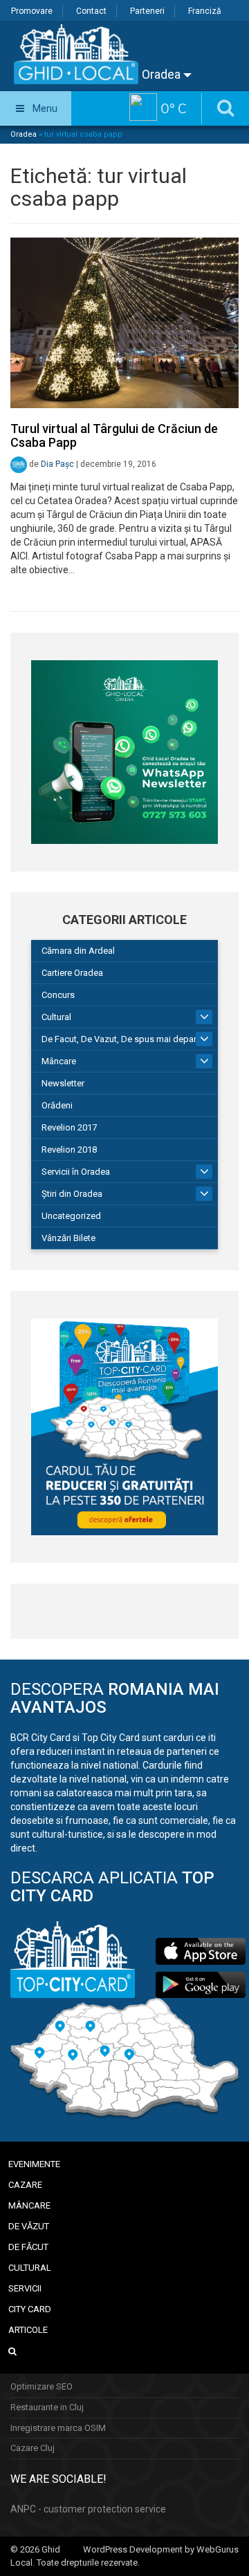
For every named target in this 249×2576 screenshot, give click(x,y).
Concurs (58, 995)
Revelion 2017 (69, 1127)
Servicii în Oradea (76, 1172)
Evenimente (34, 2164)
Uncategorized (71, 1216)
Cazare (25, 2185)
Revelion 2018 (69, 1150)
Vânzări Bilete (68, 1238)
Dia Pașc (57, 464)
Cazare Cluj (33, 2448)
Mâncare (59, 1061)
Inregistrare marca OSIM (58, 2428)
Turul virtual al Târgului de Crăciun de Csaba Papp (114, 435)
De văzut (29, 2226)
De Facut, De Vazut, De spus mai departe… (126, 1039)
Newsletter (63, 1083)
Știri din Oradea (72, 1194)
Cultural (56, 1017)
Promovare (32, 11)
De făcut (28, 2247)
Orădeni (57, 1105)
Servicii (25, 2288)
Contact (91, 11)
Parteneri (147, 11)
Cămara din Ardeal (78, 951)
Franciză (205, 11)
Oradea (163, 74)
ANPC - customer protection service (88, 2509)
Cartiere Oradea (72, 973)
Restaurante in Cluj (47, 2407)
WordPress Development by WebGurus (161, 2549)
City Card (30, 2309)
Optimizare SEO (41, 2386)
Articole (28, 2330)
